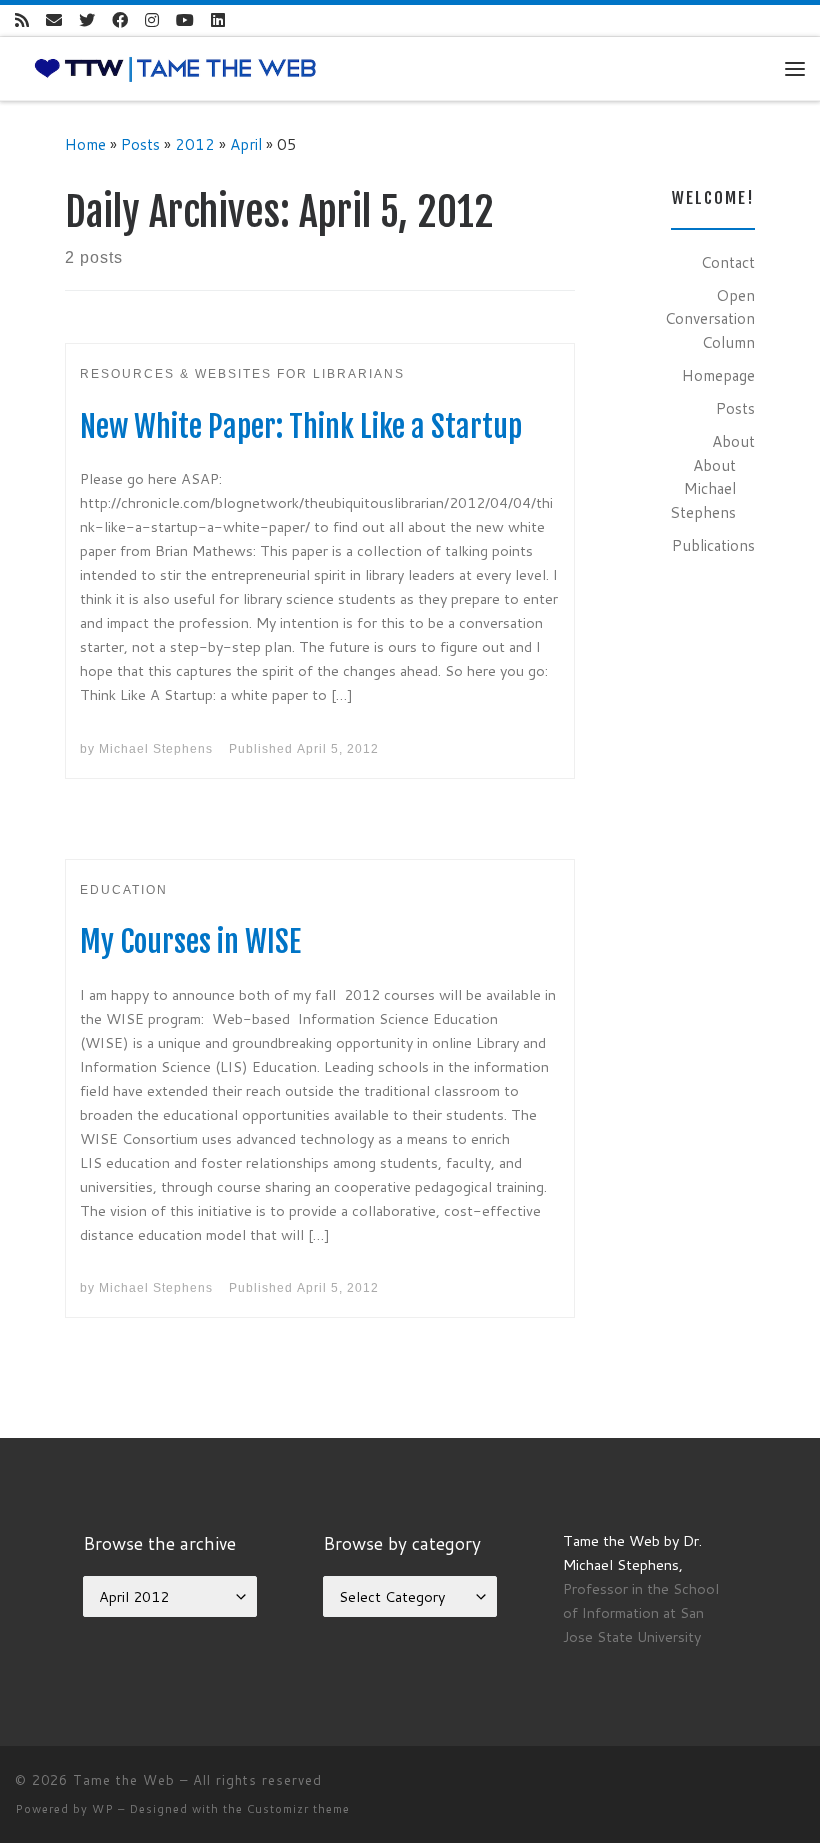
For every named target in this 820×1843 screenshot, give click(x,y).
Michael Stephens (156, 749)
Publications (713, 545)
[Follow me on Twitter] (87, 20)
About (733, 441)
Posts (140, 144)
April (246, 144)
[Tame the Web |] (175, 67)
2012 (195, 144)
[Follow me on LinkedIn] (218, 20)
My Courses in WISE (190, 941)
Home (85, 144)
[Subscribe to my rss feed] (22, 20)
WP (103, 1809)
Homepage (718, 375)
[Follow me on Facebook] (120, 20)
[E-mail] (54, 20)
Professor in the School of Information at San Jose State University (641, 1612)
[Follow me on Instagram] (152, 20)
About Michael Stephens (703, 488)
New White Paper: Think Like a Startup (301, 426)
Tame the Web (124, 1780)
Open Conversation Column (710, 318)
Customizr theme (298, 1809)
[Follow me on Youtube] (185, 20)
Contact (728, 262)
